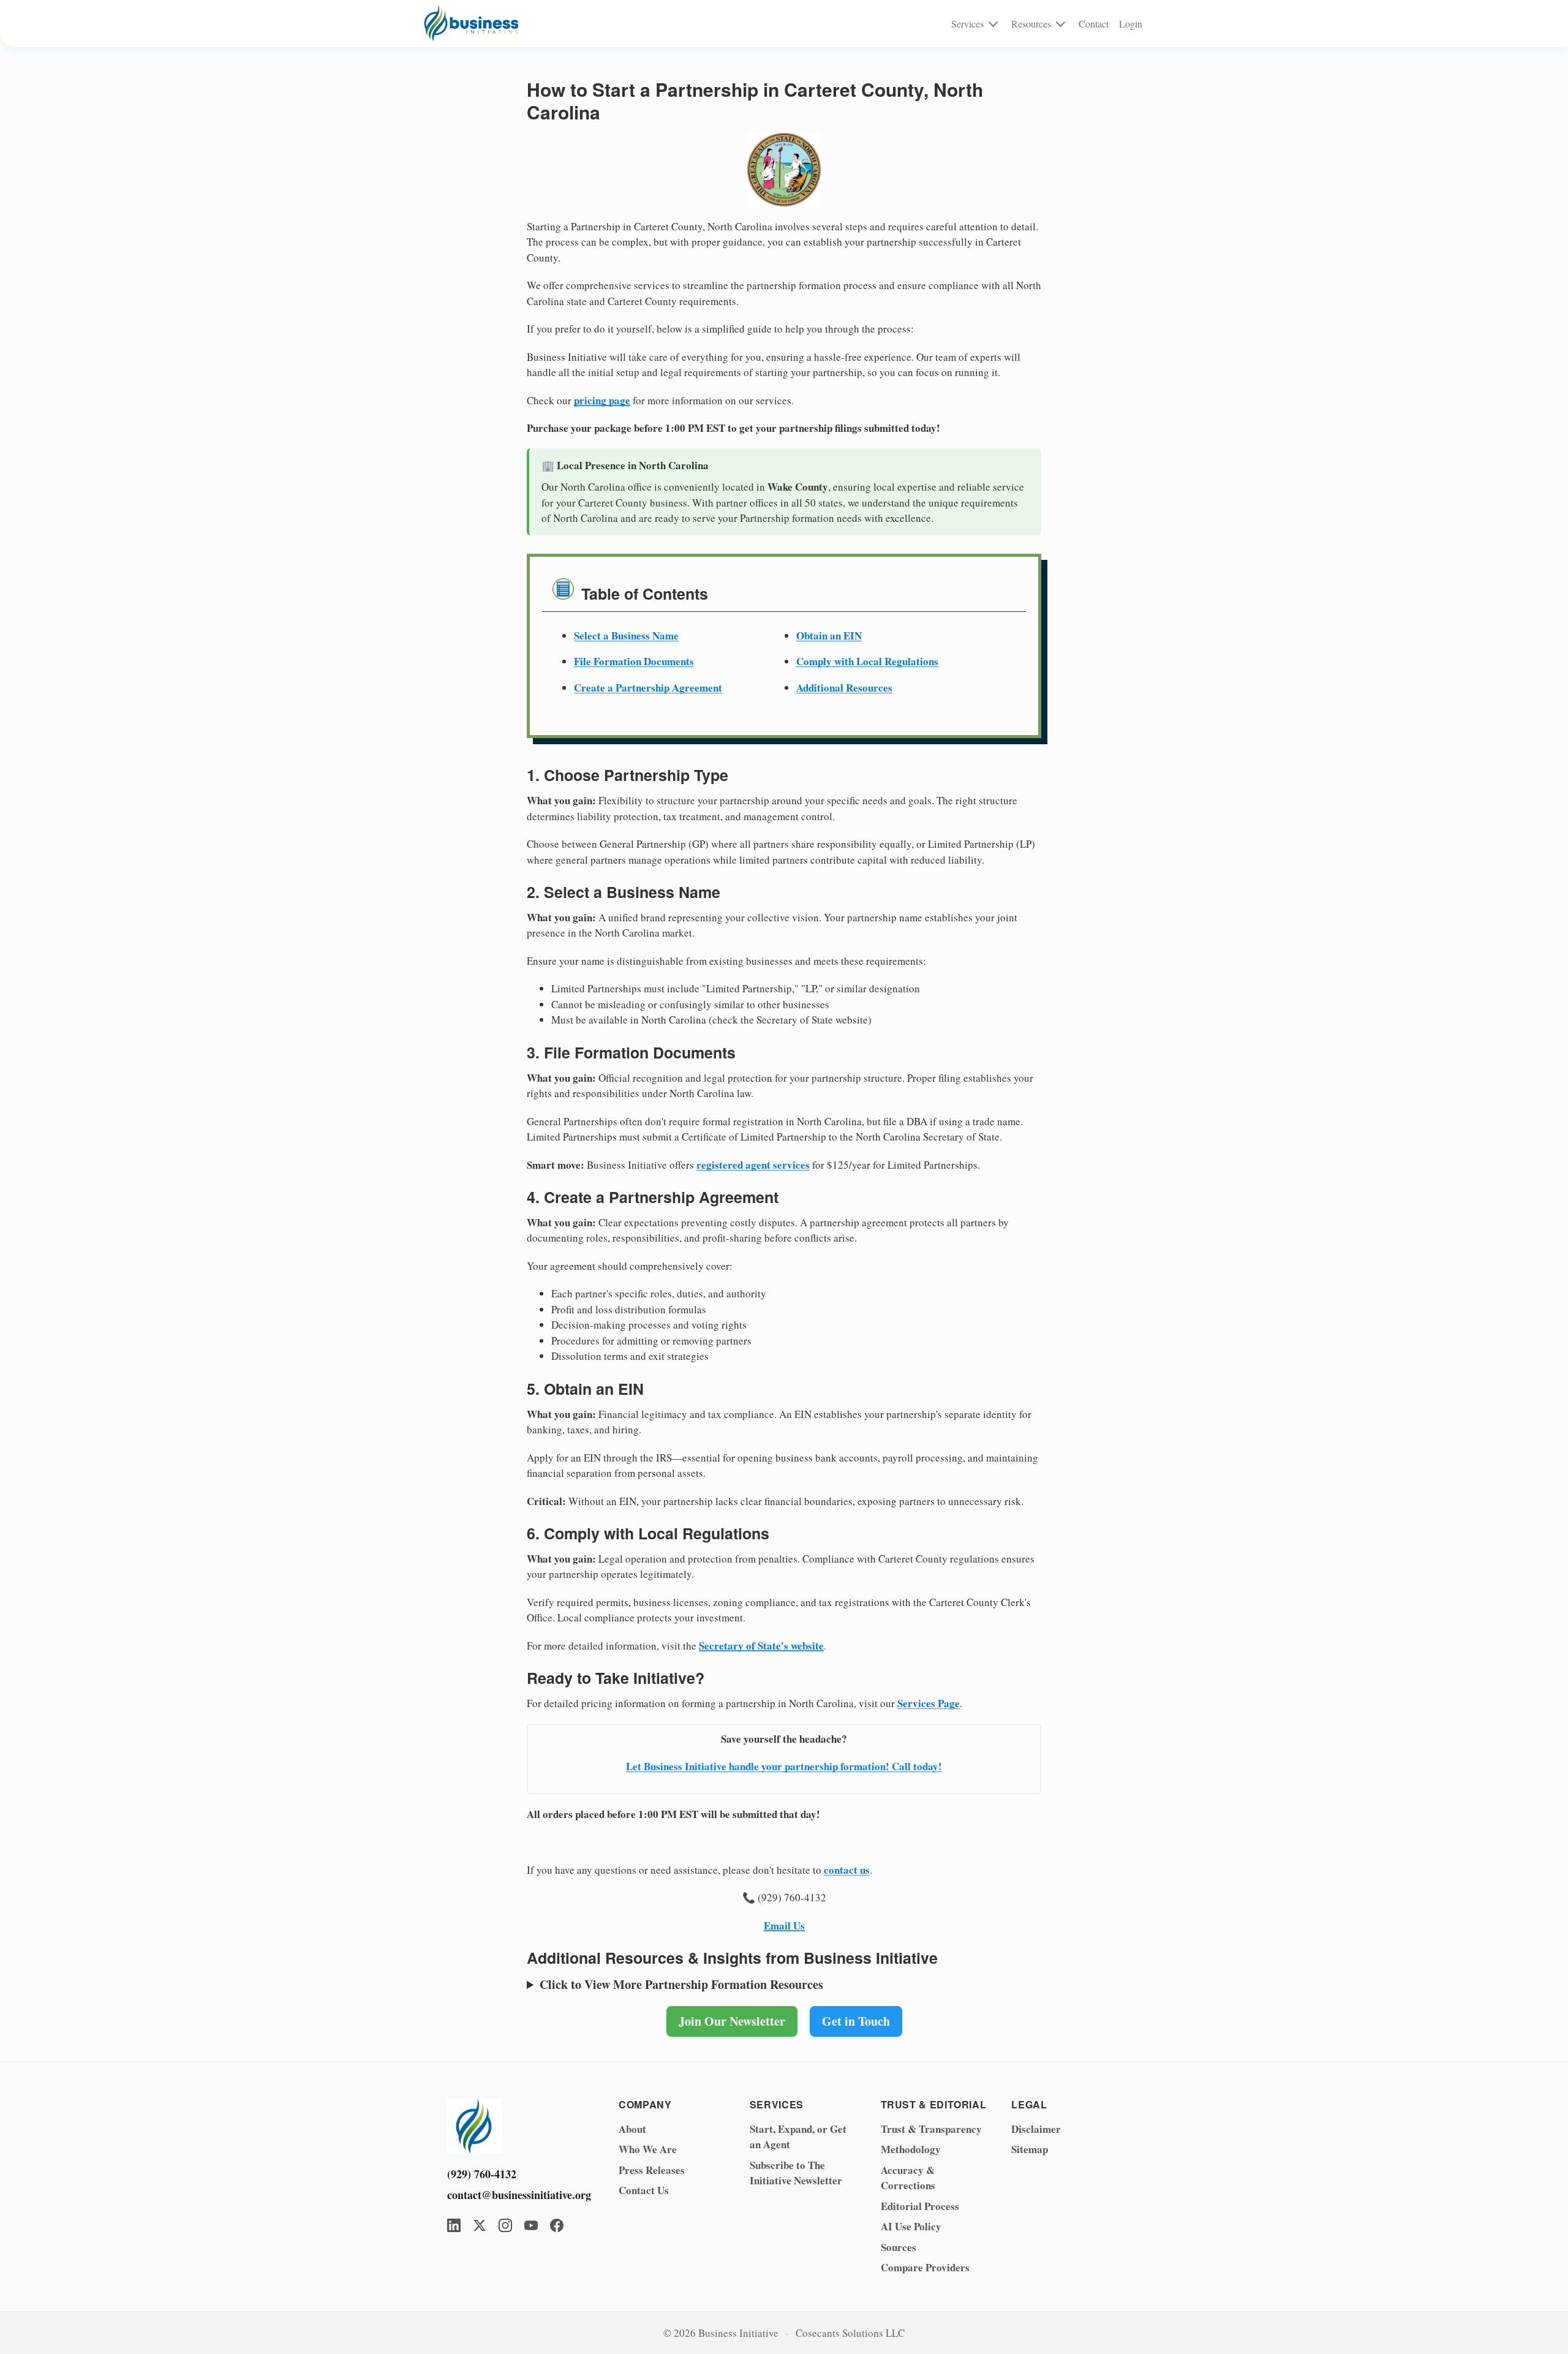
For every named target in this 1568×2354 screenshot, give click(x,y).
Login (1131, 24)
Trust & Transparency (931, 2129)
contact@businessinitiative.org (514, 2195)
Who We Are (648, 2149)
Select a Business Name (626, 636)
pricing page (602, 400)
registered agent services (753, 1165)
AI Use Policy (911, 2226)
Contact (1094, 24)
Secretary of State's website (761, 1646)
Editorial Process (920, 2206)
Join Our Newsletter (732, 2021)
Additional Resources (844, 688)
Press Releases (652, 2170)
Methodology (911, 2149)
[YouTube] (531, 2225)
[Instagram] (505, 2225)
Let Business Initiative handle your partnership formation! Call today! (784, 1766)
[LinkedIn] (454, 2225)
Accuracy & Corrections (908, 2178)
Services (967, 24)
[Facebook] (557, 2225)
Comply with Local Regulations (867, 661)
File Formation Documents (634, 661)
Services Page (929, 1703)
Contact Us (644, 2190)
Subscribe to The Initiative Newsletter (796, 2173)
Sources (899, 2247)
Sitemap (1030, 2149)
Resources (1031, 24)
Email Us (784, 1926)
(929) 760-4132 (482, 2174)
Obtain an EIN (829, 636)
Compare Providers (925, 2267)
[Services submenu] (993, 23)
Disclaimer (1036, 2129)
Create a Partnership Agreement (648, 688)
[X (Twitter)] (480, 2225)
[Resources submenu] (1061, 23)
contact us (847, 1870)
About (632, 2129)
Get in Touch (856, 2021)
